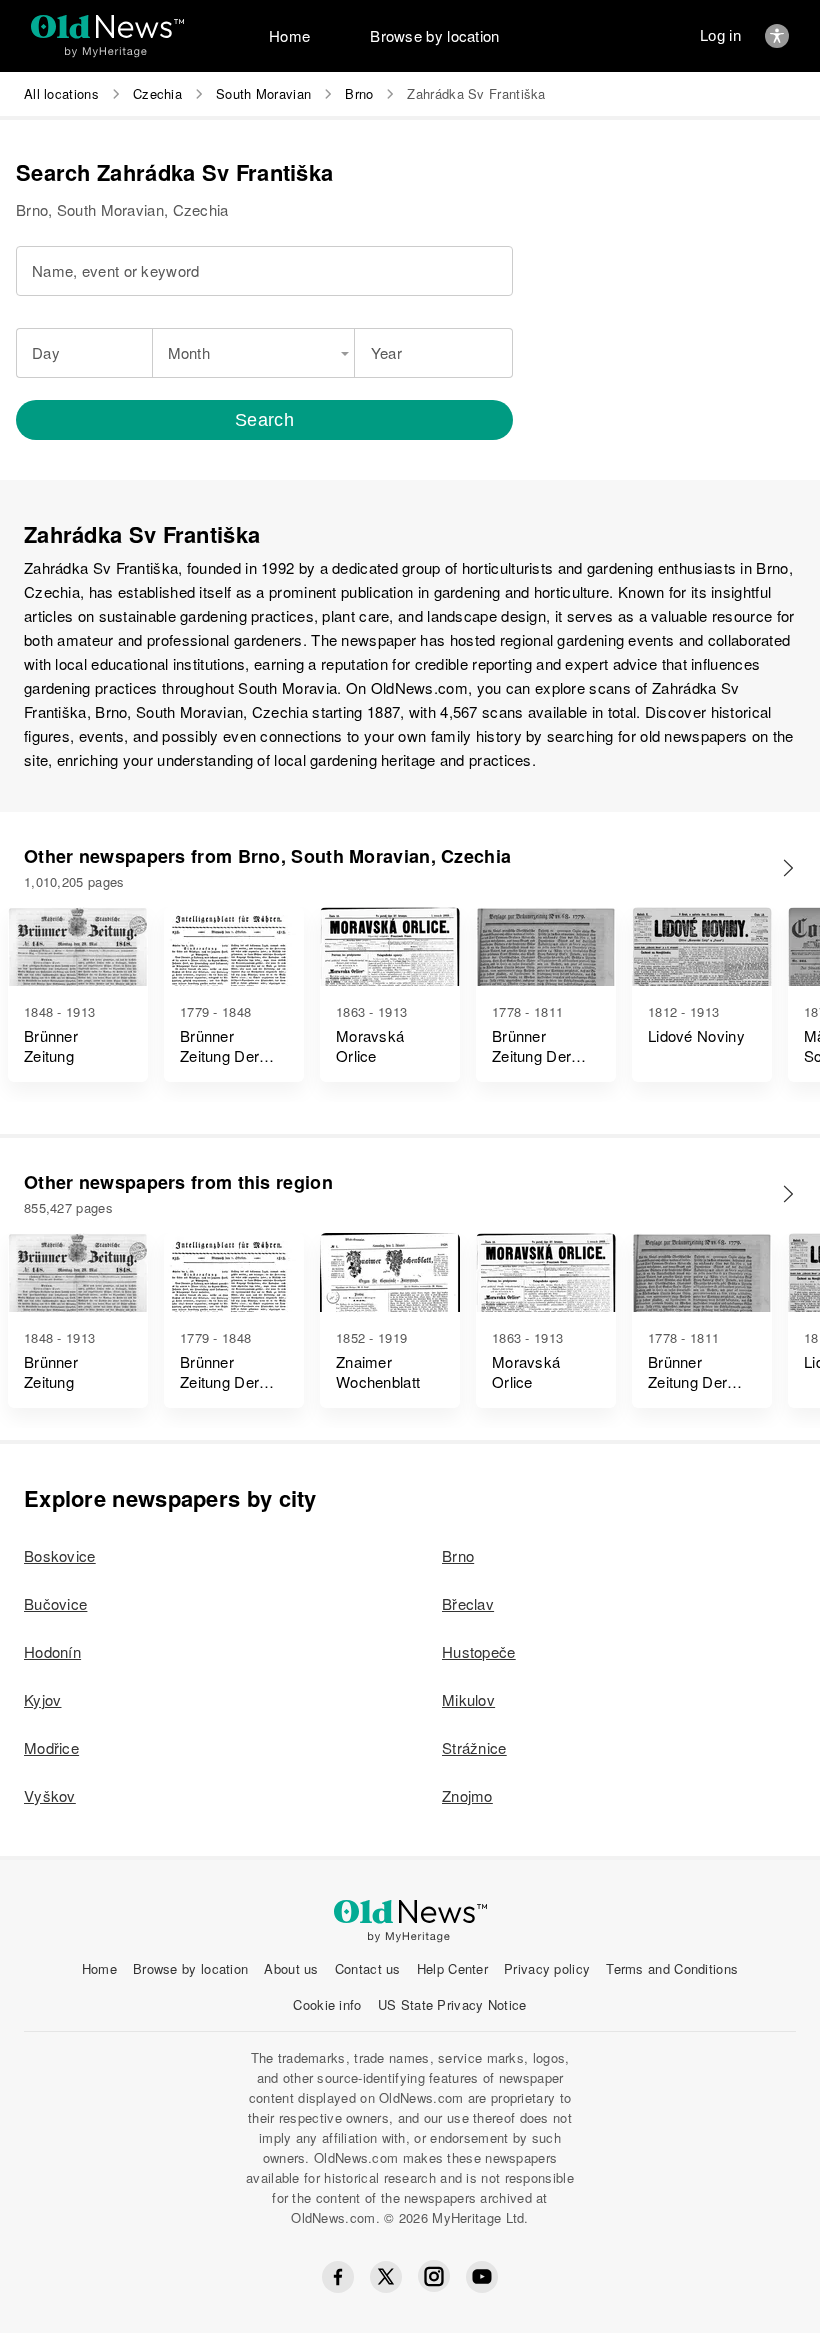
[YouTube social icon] (482, 2277)
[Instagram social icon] (434, 2276)
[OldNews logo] (107, 26)
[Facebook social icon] (338, 2277)
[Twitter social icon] (386, 2277)
